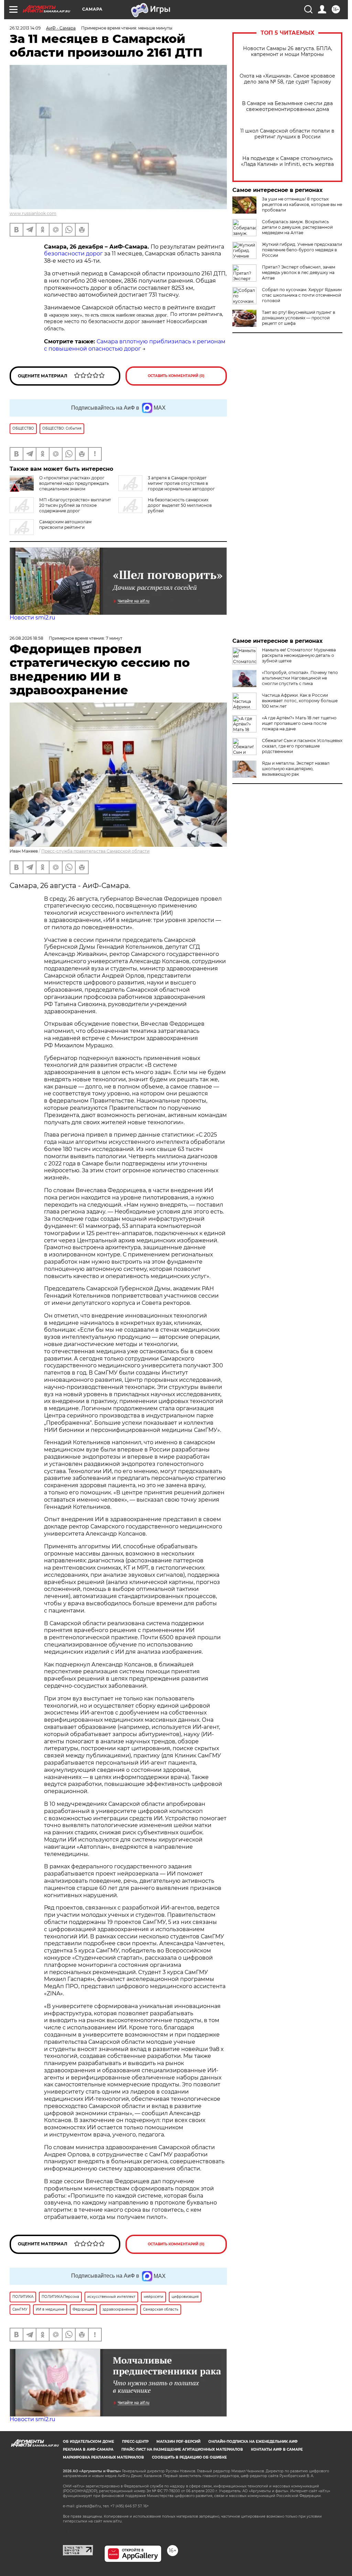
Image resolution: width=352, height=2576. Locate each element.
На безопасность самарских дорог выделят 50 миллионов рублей (180, 505)
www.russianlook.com (33, 213)
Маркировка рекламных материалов (103, 2457)
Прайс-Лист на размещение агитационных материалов (182, 2449)
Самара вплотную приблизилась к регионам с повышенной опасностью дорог (135, 345)
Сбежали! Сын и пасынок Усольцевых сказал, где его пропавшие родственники (302, 746)
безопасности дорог (73, 254)
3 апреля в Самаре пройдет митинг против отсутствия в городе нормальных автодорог (181, 483)
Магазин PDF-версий (178, 2442)
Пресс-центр (135, 2442)
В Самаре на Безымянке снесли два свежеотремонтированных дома (287, 106)
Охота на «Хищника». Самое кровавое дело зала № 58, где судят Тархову (287, 79)
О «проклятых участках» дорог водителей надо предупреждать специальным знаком (74, 483)
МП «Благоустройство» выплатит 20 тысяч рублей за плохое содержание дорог (75, 505)
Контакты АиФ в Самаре (277, 2449)
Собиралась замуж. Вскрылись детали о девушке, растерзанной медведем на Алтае (297, 227)
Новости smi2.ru (32, 618)
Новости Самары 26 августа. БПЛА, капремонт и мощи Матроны (288, 52)
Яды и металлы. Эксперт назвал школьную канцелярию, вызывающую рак (296, 769)
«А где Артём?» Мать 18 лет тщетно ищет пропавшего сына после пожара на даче (299, 723)
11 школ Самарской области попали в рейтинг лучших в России (287, 134)
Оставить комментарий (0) (176, 376)
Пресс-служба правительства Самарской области (95, 851)
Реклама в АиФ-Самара (88, 2449)
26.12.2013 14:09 (25, 28)
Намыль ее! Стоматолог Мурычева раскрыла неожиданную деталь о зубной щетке (299, 655)
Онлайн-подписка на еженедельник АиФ (253, 2442)
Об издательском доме (89, 2442)
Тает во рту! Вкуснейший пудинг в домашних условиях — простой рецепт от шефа (299, 318)
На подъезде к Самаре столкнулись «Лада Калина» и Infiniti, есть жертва (287, 161)
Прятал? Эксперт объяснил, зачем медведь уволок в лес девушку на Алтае (299, 272)
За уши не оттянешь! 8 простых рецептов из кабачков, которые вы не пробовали (302, 204)
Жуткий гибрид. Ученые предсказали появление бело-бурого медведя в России (302, 250)
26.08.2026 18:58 (26, 638)
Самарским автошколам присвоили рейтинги (65, 525)
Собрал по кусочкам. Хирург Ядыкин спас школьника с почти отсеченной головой (302, 295)
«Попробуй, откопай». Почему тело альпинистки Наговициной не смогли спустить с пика (300, 678)
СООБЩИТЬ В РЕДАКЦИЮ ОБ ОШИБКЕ (189, 2457)
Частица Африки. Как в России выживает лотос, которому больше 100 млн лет (300, 701)
